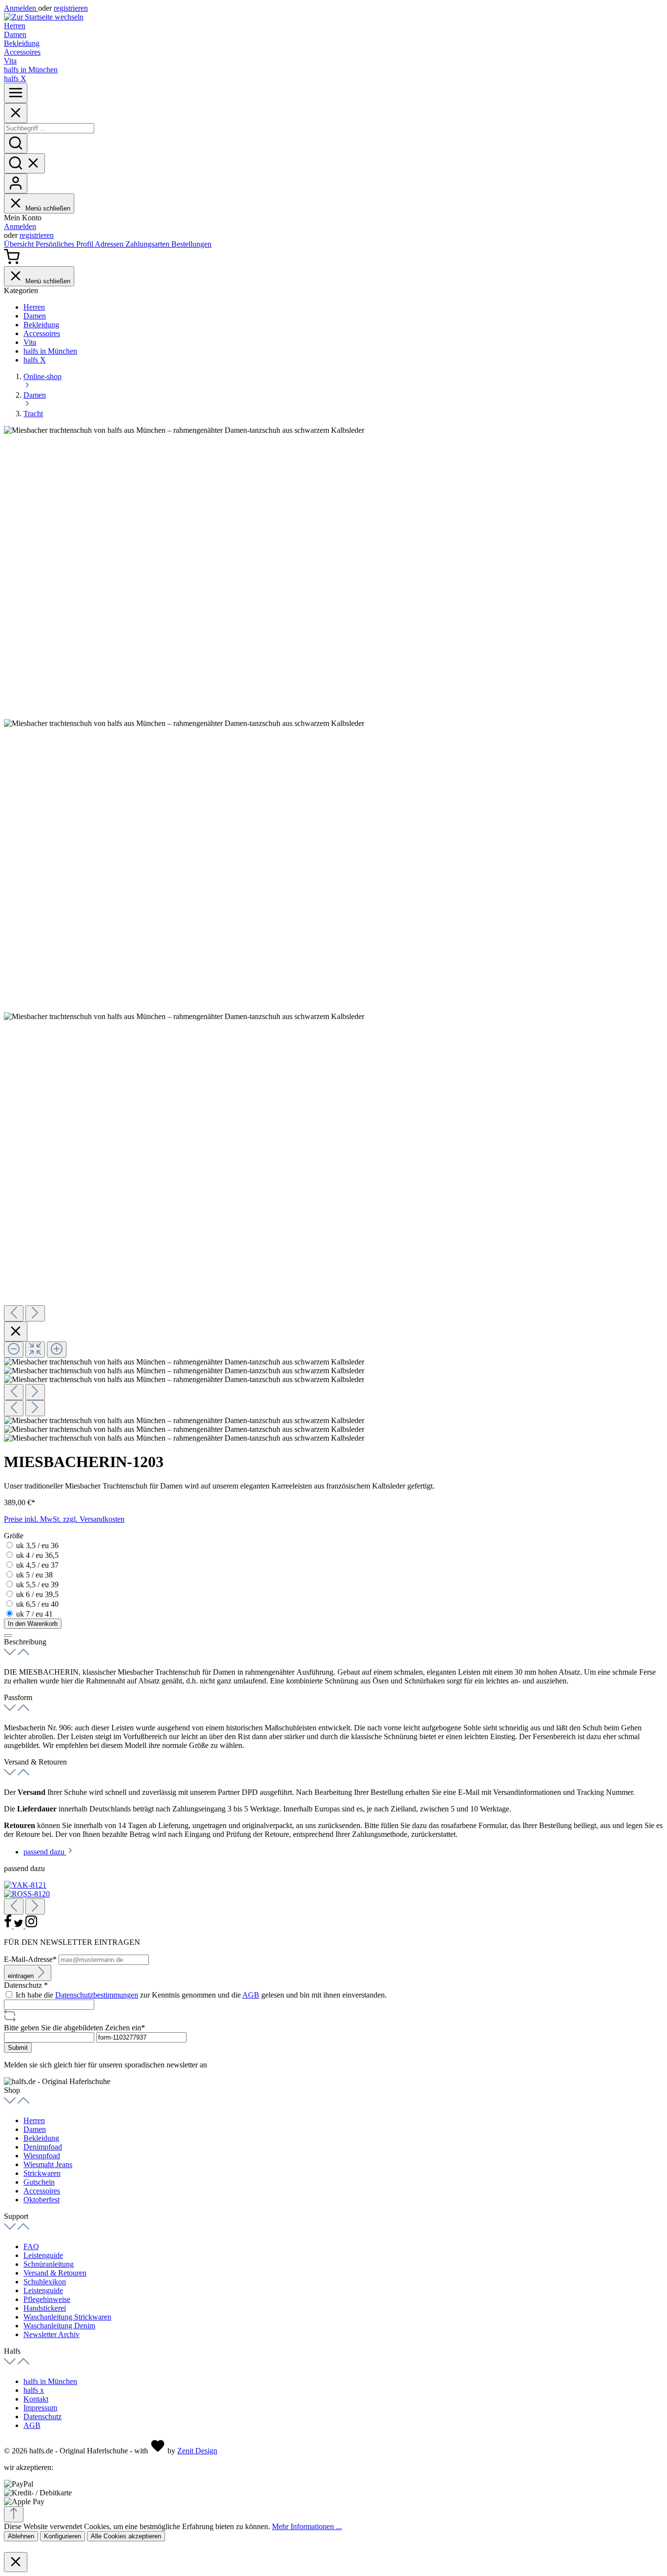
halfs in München (50, 2381)
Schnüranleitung (49, 2264)
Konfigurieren (63, 2536)
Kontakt (36, 2399)
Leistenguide (43, 2255)
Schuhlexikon (45, 2282)
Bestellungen (191, 244)
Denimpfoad (43, 2147)
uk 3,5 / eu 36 (37, 1545)
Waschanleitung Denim (59, 2326)
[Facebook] (9, 1926)
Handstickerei (45, 2308)
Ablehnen (21, 2536)
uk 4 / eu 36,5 (37, 1555)
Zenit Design (197, 2451)
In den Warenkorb (33, 1624)
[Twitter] (20, 1926)
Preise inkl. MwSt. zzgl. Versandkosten (64, 1519)
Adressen (110, 244)
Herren (34, 2120)
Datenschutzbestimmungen (97, 1995)
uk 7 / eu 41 (34, 1614)
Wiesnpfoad (42, 2156)
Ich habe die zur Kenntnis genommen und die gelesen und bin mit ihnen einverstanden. (201, 1995)
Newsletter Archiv (52, 2334)
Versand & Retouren (55, 2273)
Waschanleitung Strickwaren (67, 2317)
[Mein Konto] (16, 183)
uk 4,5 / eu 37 (37, 1565)
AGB (251, 1995)
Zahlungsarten (148, 244)
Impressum (40, 2408)
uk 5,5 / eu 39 (37, 1585)
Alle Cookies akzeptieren (126, 2536)
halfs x (34, 2390)
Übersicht (20, 244)
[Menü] (16, 93)
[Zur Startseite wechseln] (44, 17)
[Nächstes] (35, 1313)
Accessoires (42, 2191)
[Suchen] (16, 143)
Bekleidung (41, 2138)
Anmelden (21, 8)
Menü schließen (48, 208)
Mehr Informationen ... (307, 2526)
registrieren (71, 8)
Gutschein (39, 2182)
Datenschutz (42, 2416)
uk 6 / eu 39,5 (37, 1594)
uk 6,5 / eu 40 (37, 1604)
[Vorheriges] (14, 1313)
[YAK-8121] (25, 1885)
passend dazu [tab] (45, 1852)
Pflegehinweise (47, 2299)
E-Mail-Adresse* (31, 1959)
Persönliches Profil (65, 244)
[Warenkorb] (12, 262)
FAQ (31, 2246)
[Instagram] (31, 1926)
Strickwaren (42, 2173)
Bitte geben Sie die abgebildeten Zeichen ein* (74, 2028)
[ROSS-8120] (27, 1894)
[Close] (16, 113)
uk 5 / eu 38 (34, 1575)
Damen (35, 2129)
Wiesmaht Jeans (48, 2164)
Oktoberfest (42, 2200)
